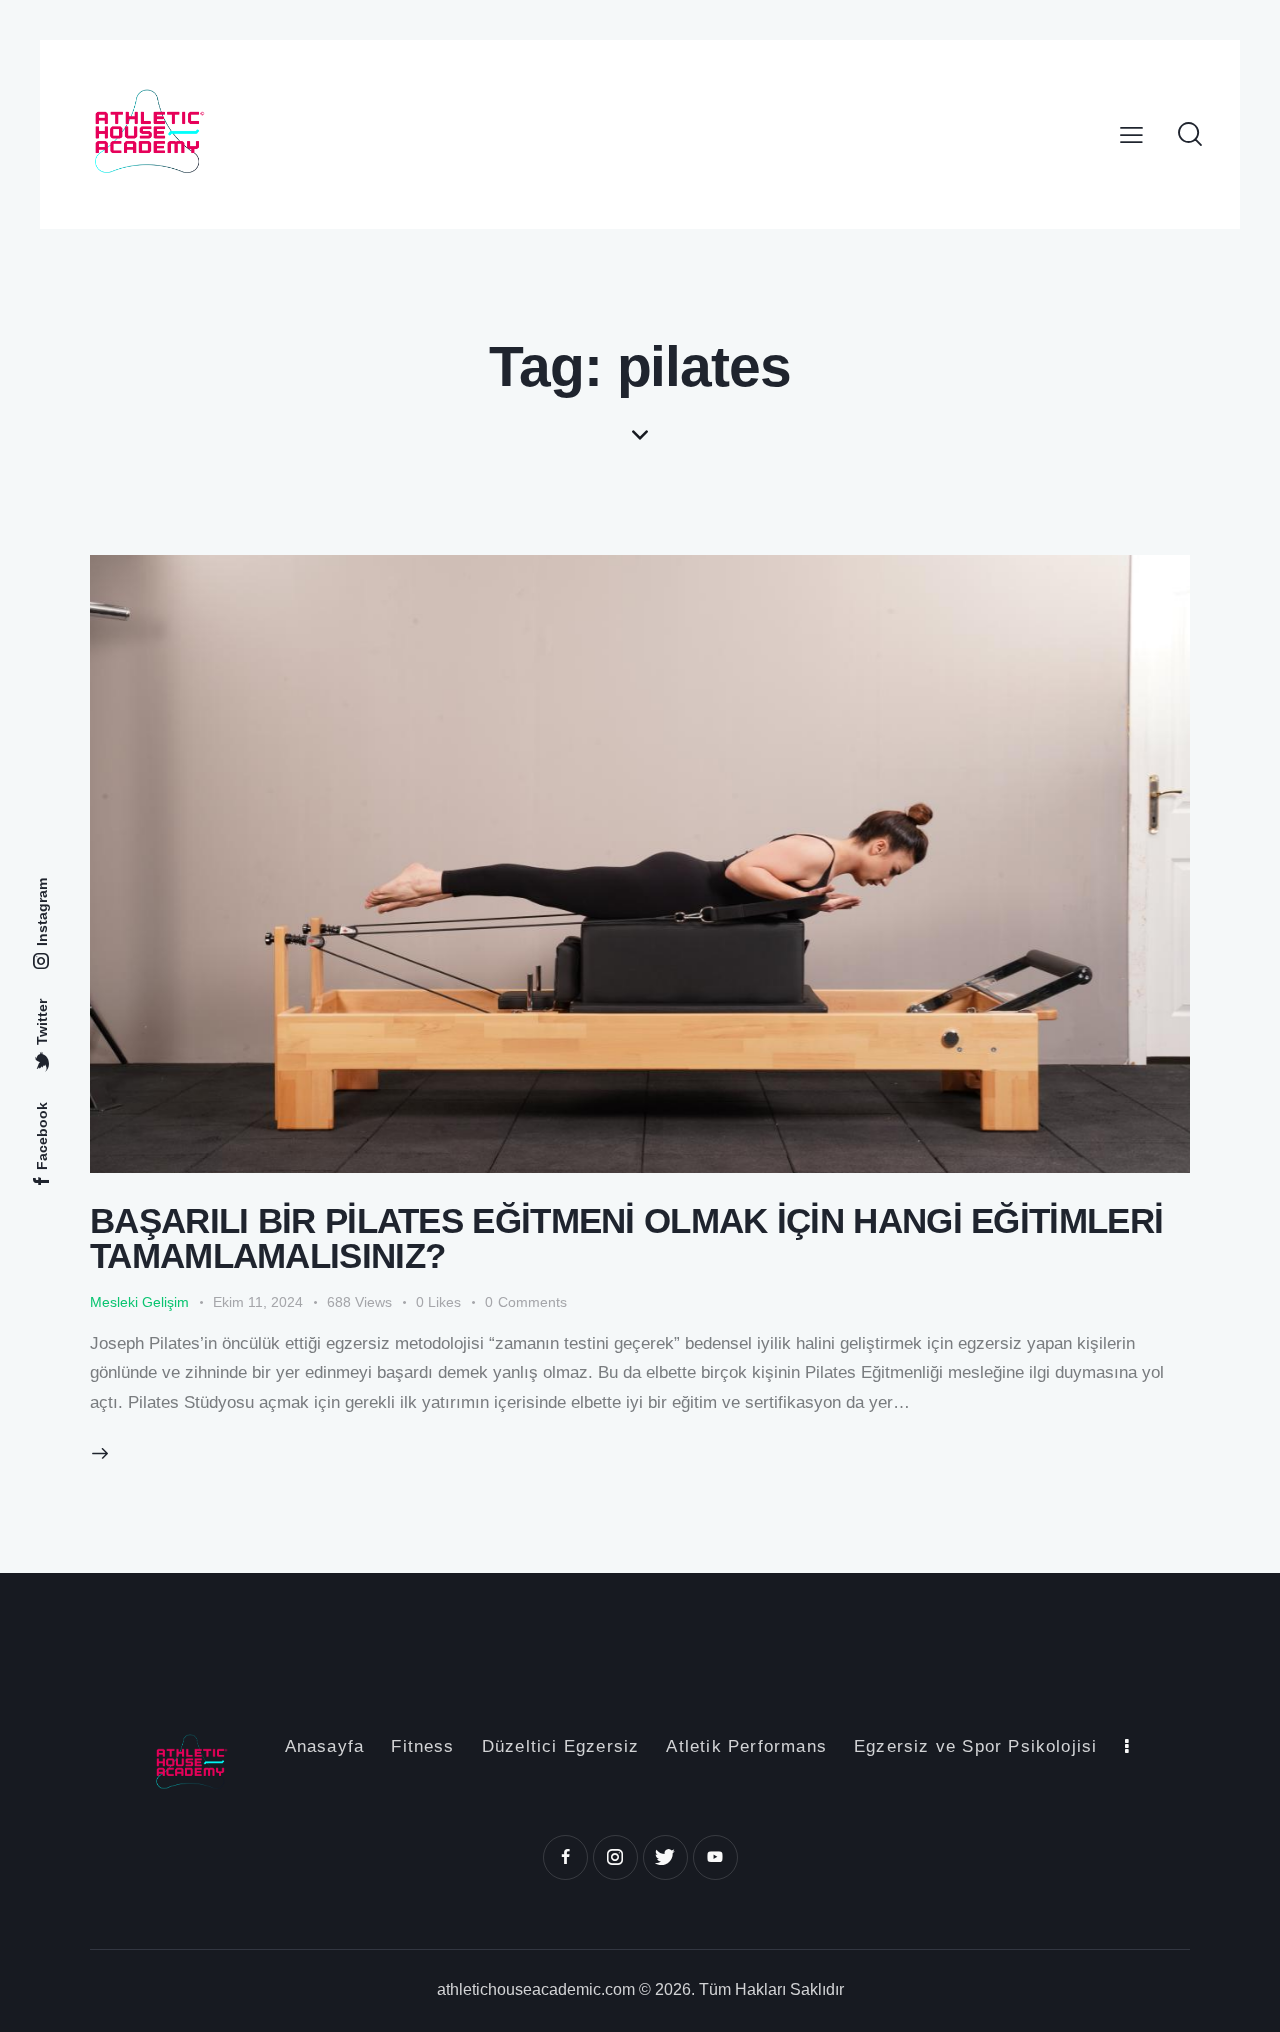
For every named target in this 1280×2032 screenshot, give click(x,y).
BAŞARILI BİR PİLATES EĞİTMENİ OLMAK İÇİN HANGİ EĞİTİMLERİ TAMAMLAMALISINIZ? (626, 1238)
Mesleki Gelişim (139, 1302)
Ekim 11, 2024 (258, 1302)
